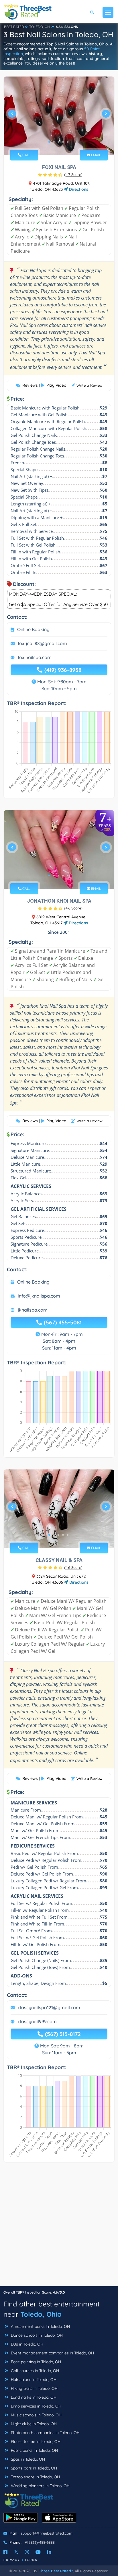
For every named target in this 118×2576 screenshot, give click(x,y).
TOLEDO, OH (40, 27)
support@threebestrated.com (47, 2533)
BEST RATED (14, 27)
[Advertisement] (59, 2227)
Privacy (12, 2560)
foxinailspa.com (35, 657)
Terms (31, 2560)
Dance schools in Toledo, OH (36, 2335)
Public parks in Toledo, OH (34, 2450)
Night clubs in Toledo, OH (33, 2424)
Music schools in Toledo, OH (36, 2415)
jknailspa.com (33, 1310)
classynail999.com (37, 2021)
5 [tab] (68, 142)
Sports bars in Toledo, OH (33, 2468)
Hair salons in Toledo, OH (33, 2380)
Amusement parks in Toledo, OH (40, 2326)
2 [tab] (54, 142)
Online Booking (33, 629)
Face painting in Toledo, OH (35, 2362)
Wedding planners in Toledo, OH (40, 2486)
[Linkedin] (49, 2552)
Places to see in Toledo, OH (35, 2442)
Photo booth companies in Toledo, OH (45, 2433)
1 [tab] (49, 142)
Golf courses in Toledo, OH (34, 2371)
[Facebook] (5, 2552)
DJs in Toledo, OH (26, 2344)
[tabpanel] (59, 116)
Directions (78, 189)
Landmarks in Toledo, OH (33, 2397)
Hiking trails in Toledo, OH (34, 2388)
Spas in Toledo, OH (27, 2459)
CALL (26, 155)
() (73, 174)
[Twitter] (16, 2552)
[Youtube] (38, 2552)
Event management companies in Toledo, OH (52, 2353)
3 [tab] (58, 142)
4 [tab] (63, 142)
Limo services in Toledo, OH (36, 2406)
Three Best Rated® (56, 2571)
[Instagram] (27, 2552)
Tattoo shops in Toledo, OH (35, 2477)
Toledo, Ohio (41, 2314)
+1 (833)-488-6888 (40, 2542)
